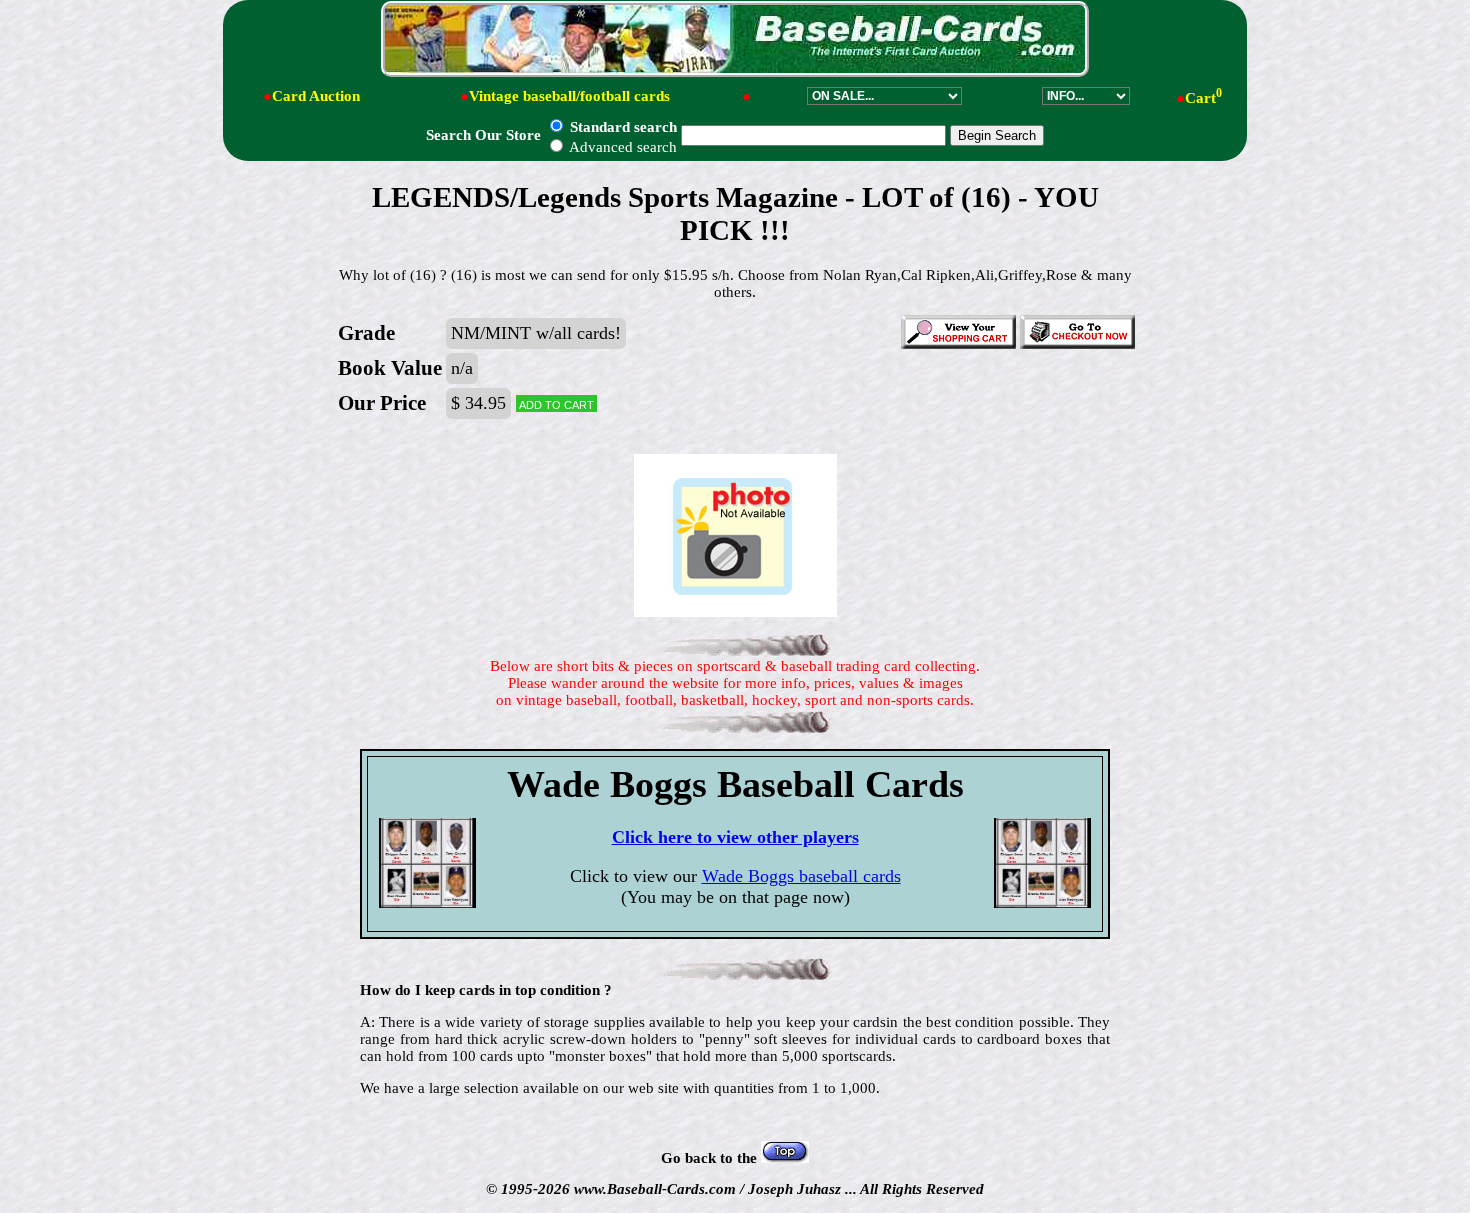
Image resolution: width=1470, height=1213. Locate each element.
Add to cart (556, 403)
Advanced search (621, 147)
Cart (1203, 98)
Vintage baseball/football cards (569, 96)
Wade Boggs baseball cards (801, 876)
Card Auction (316, 96)
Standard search (621, 127)
